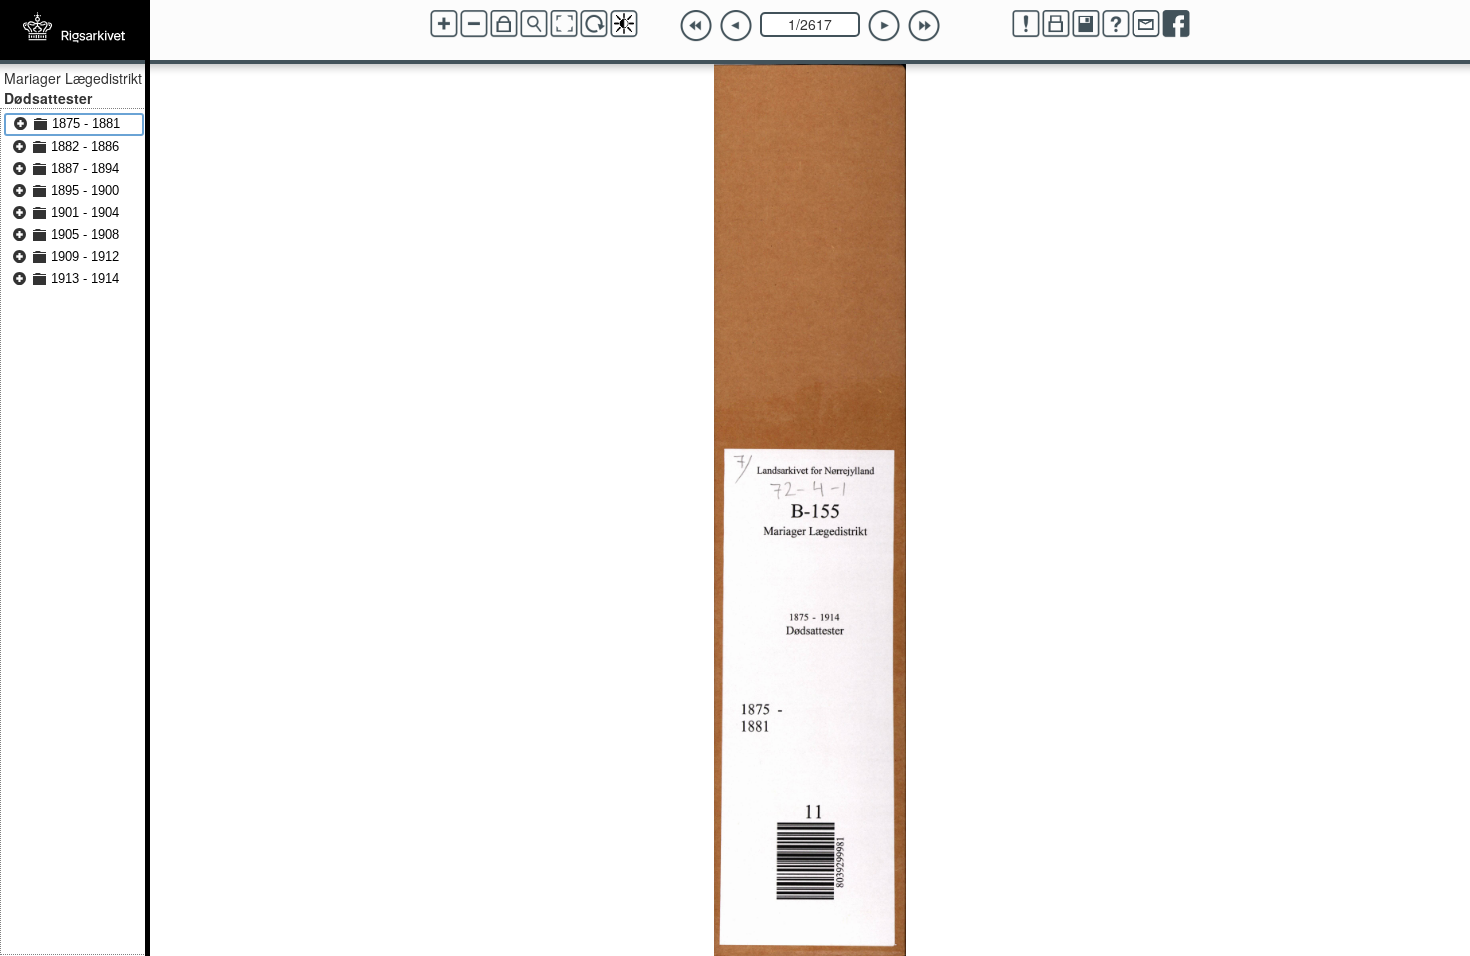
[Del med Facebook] (1176, 24)
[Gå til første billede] (696, 26)
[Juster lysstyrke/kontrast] (624, 24)
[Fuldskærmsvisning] (564, 24)
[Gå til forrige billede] (736, 26)
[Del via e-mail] (1146, 24)
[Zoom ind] (444, 24)
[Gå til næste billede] (884, 26)
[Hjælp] (1116, 24)
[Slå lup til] (534, 24)
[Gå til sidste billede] (924, 26)
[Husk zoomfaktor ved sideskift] (504, 24)
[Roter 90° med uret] (594, 24)
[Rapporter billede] (1026, 24)
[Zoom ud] (474, 24)
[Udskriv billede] (1056, 24)
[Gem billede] (1086, 24)
